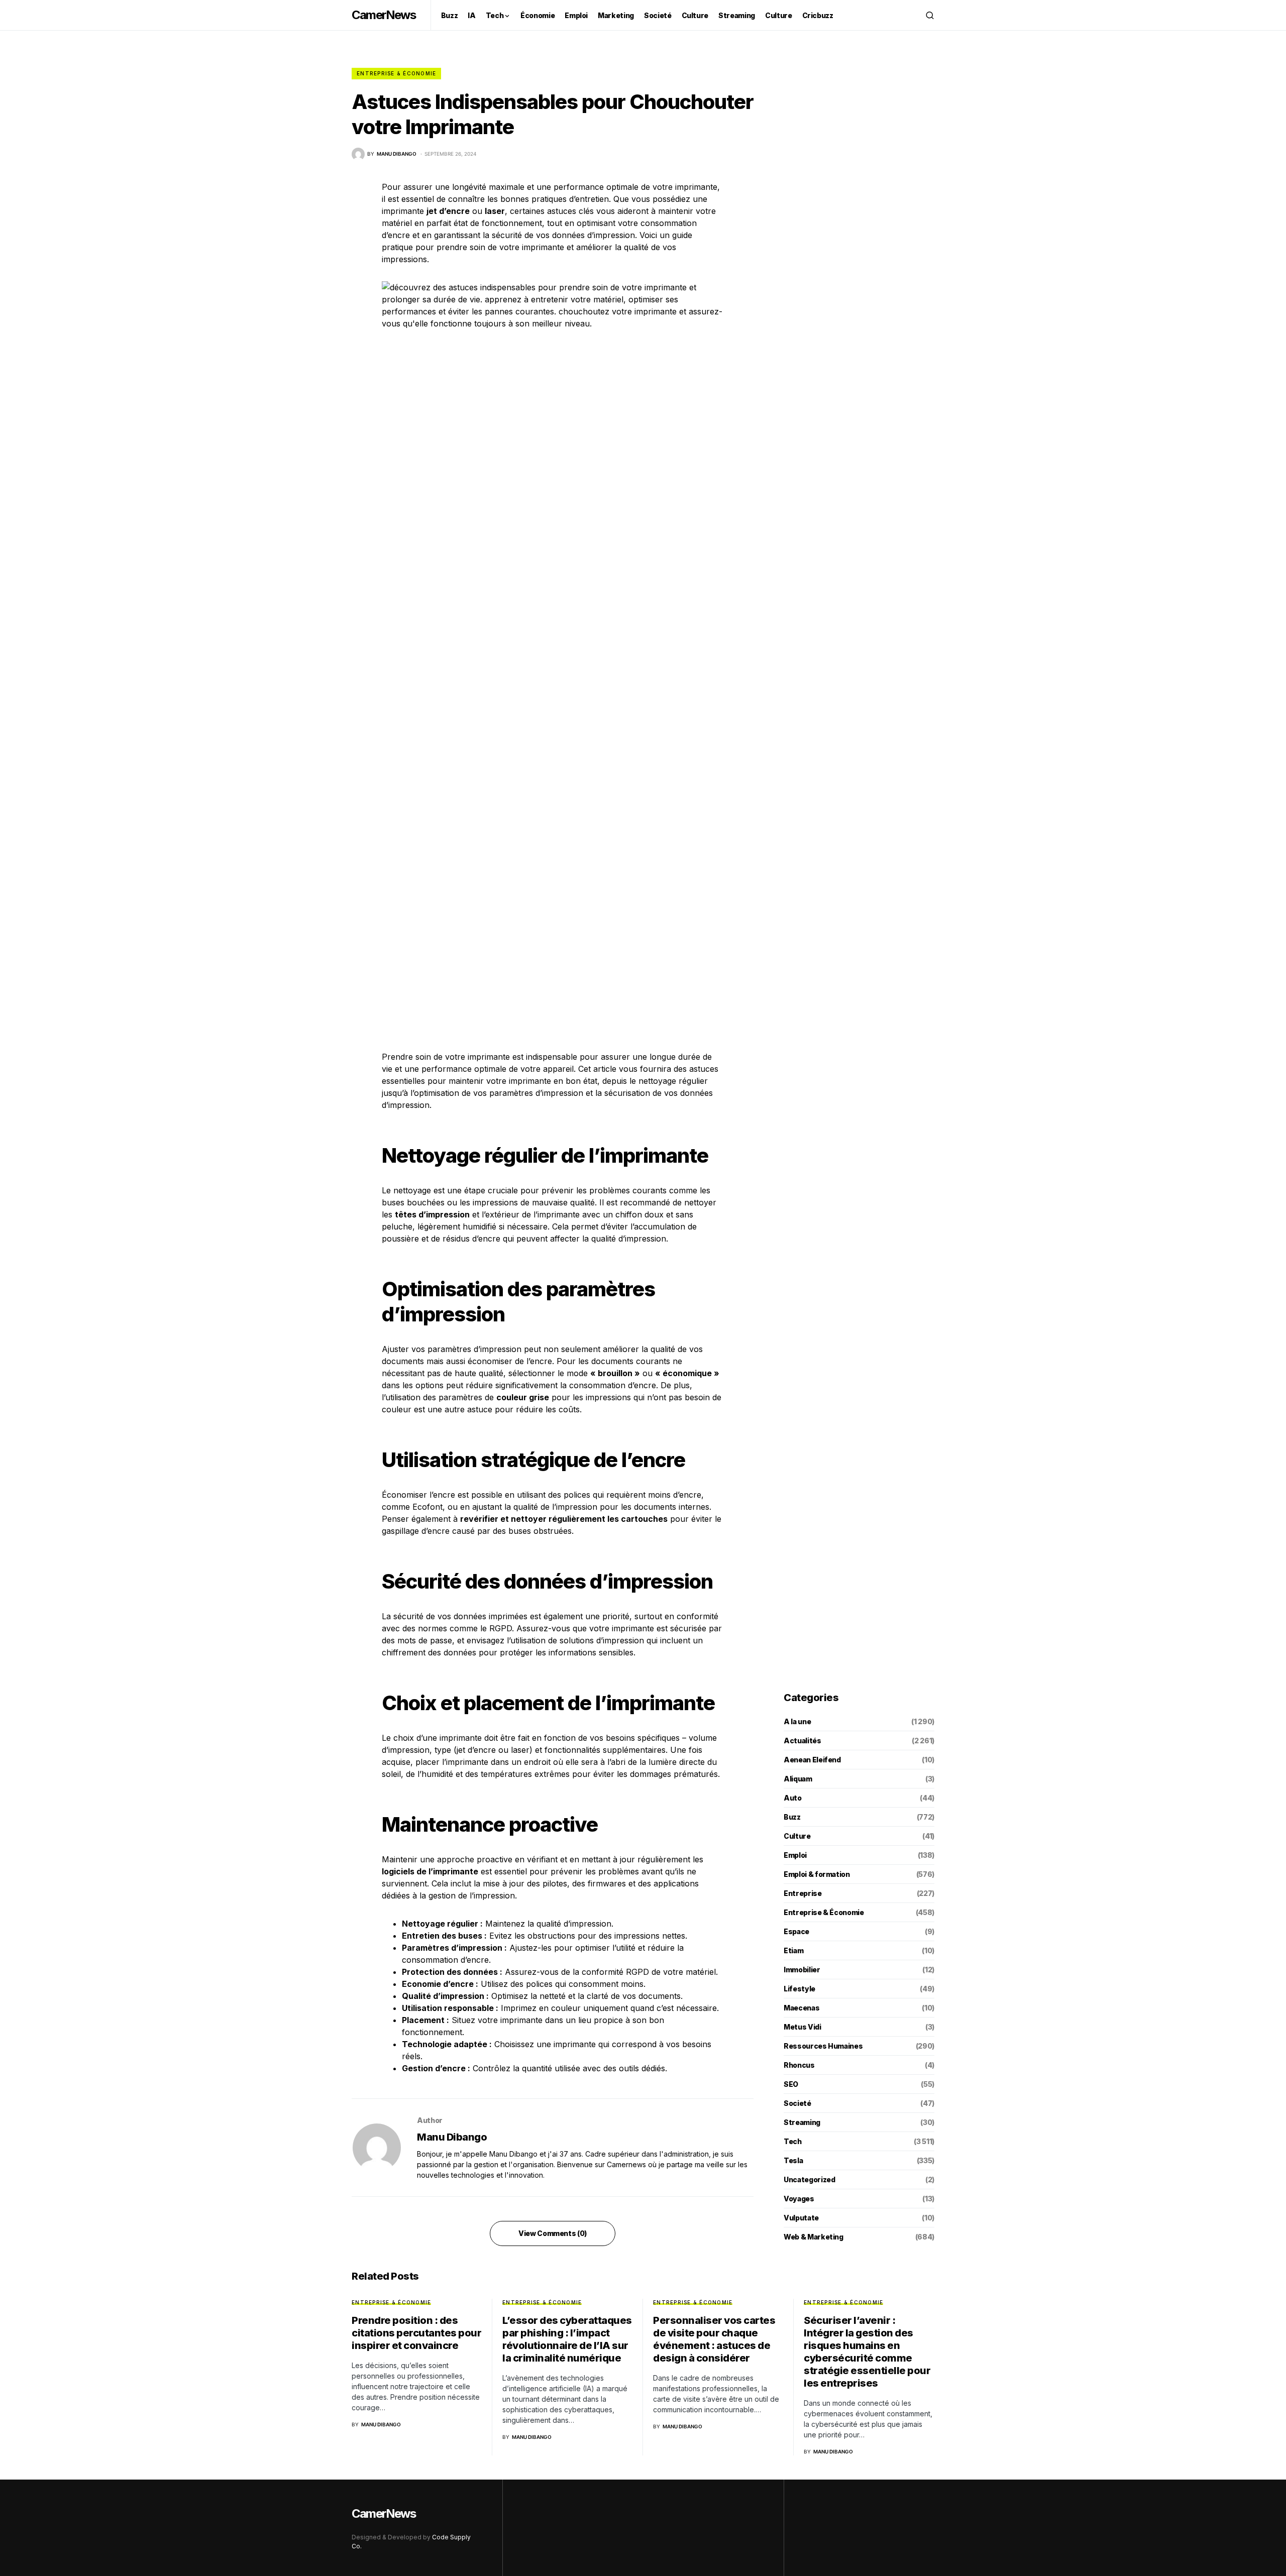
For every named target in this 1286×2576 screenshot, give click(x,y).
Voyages (799, 2199)
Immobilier (802, 1970)
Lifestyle (799, 1989)
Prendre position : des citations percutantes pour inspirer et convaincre (416, 2333)
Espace (796, 1931)
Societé (797, 2103)
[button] (930, 15)
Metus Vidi (802, 2027)
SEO (791, 2084)
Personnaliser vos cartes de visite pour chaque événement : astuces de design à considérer (714, 2339)
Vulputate (801, 2218)
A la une (797, 1721)
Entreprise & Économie (396, 73)
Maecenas (801, 2008)
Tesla (793, 2160)
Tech (793, 2141)
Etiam (793, 1950)
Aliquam (798, 1779)
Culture (797, 1836)
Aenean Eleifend (812, 1760)
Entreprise (803, 1893)
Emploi (795, 1855)
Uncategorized (809, 2179)
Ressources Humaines (823, 2046)
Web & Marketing (814, 2237)
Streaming (802, 2122)
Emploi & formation (817, 1874)
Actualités (802, 1741)
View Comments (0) (553, 2233)
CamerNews (384, 15)
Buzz (792, 1817)
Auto (793, 1798)
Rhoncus (799, 2065)
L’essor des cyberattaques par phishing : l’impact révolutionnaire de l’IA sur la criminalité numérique (567, 2339)
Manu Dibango (452, 2137)
